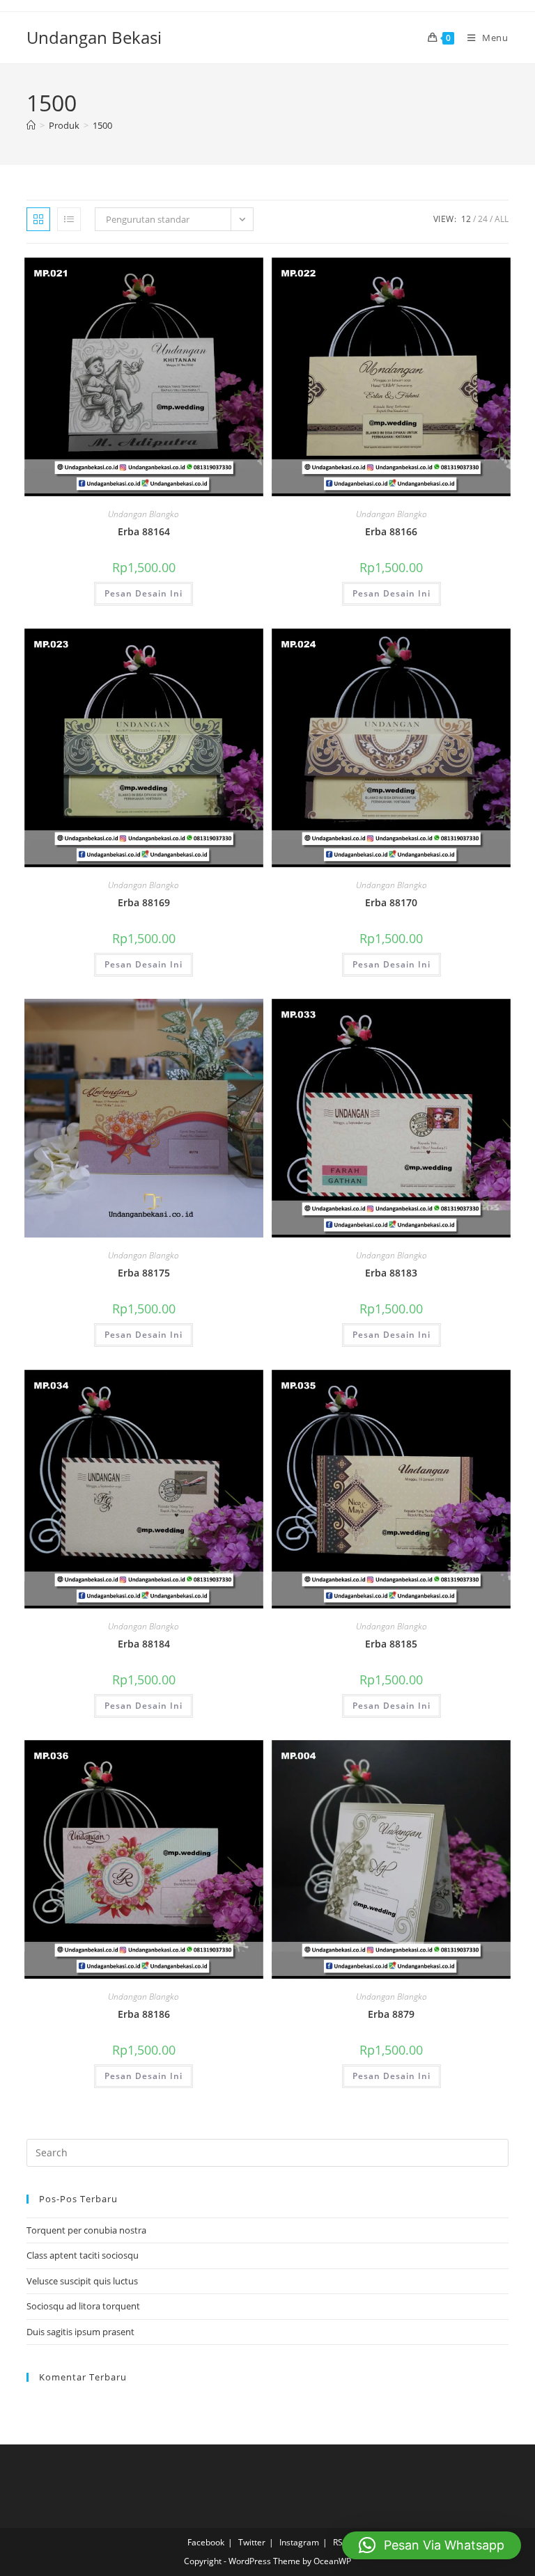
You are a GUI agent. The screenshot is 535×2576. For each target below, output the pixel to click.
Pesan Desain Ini (144, 593)
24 (483, 219)
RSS (340, 2542)
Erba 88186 (144, 2014)
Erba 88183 (391, 1273)
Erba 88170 (391, 902)
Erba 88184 (144, 1644)
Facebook (206, 2542)
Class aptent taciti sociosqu (83, 2255)
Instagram (299, 2542)
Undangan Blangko (144, 514)
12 (466, 219)
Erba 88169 (144, 902)
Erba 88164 (144, 531)
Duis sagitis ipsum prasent (80, 2332)
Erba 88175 (144, 1273)
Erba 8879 (391, 2014)
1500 (102, 125)
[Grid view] (38, 219)
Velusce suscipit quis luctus (82, 2281)
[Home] (31, 125)
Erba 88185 (391, 1644)
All (502, 219)
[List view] (69, 219)
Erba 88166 (391, 531)
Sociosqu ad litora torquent (83, 2306)
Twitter (252, 2542)
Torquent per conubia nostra (86, 2230)
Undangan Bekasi (94, 37)
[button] (432, 2545)
